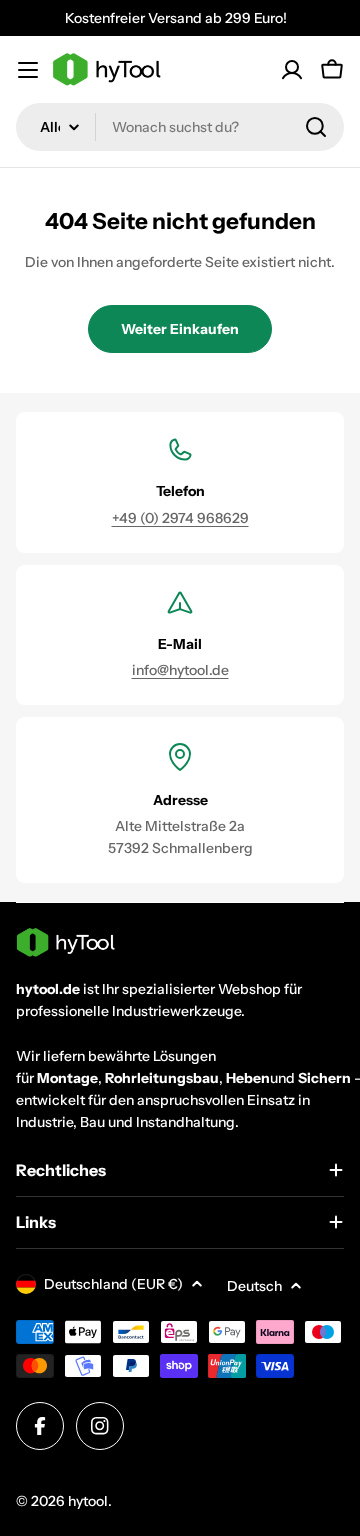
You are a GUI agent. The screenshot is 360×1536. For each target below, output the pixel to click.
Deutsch (254, 1286)
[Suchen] (316, 127)
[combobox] (180, 127)
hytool (88, 1501)
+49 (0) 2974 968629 (180, 518)
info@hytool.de (180, 670)
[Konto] (292, 70)
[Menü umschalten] (28, 70)
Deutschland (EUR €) (113, 1284)
